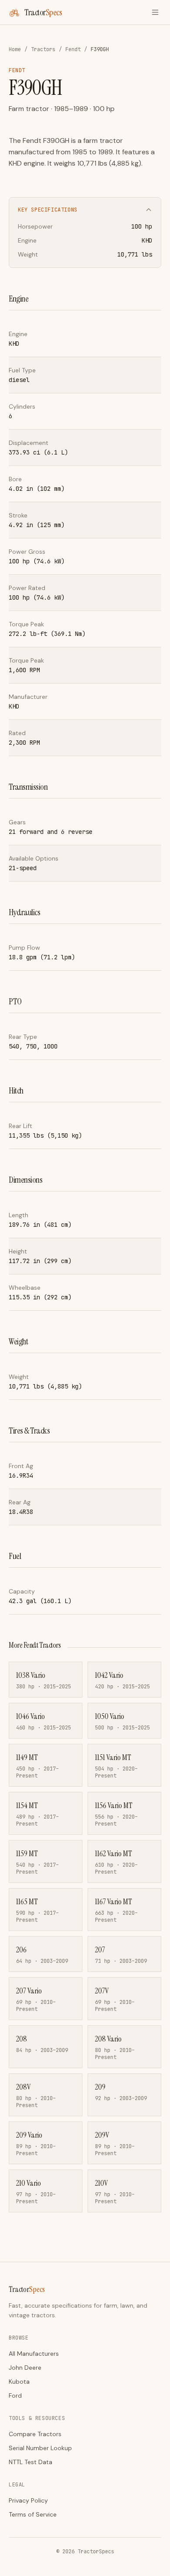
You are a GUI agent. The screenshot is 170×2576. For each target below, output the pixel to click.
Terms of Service (33, 2514)
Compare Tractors (35, 2434)
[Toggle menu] (155, 12)
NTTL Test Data (31, 2462)
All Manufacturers (34, 2354)
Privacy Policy (28, 2500)
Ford (15, 2395)
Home (15, 49)
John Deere (25, 2368)
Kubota (19, 2382)
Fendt (73, 49)
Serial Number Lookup (40, 2448)
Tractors (43, 49)
